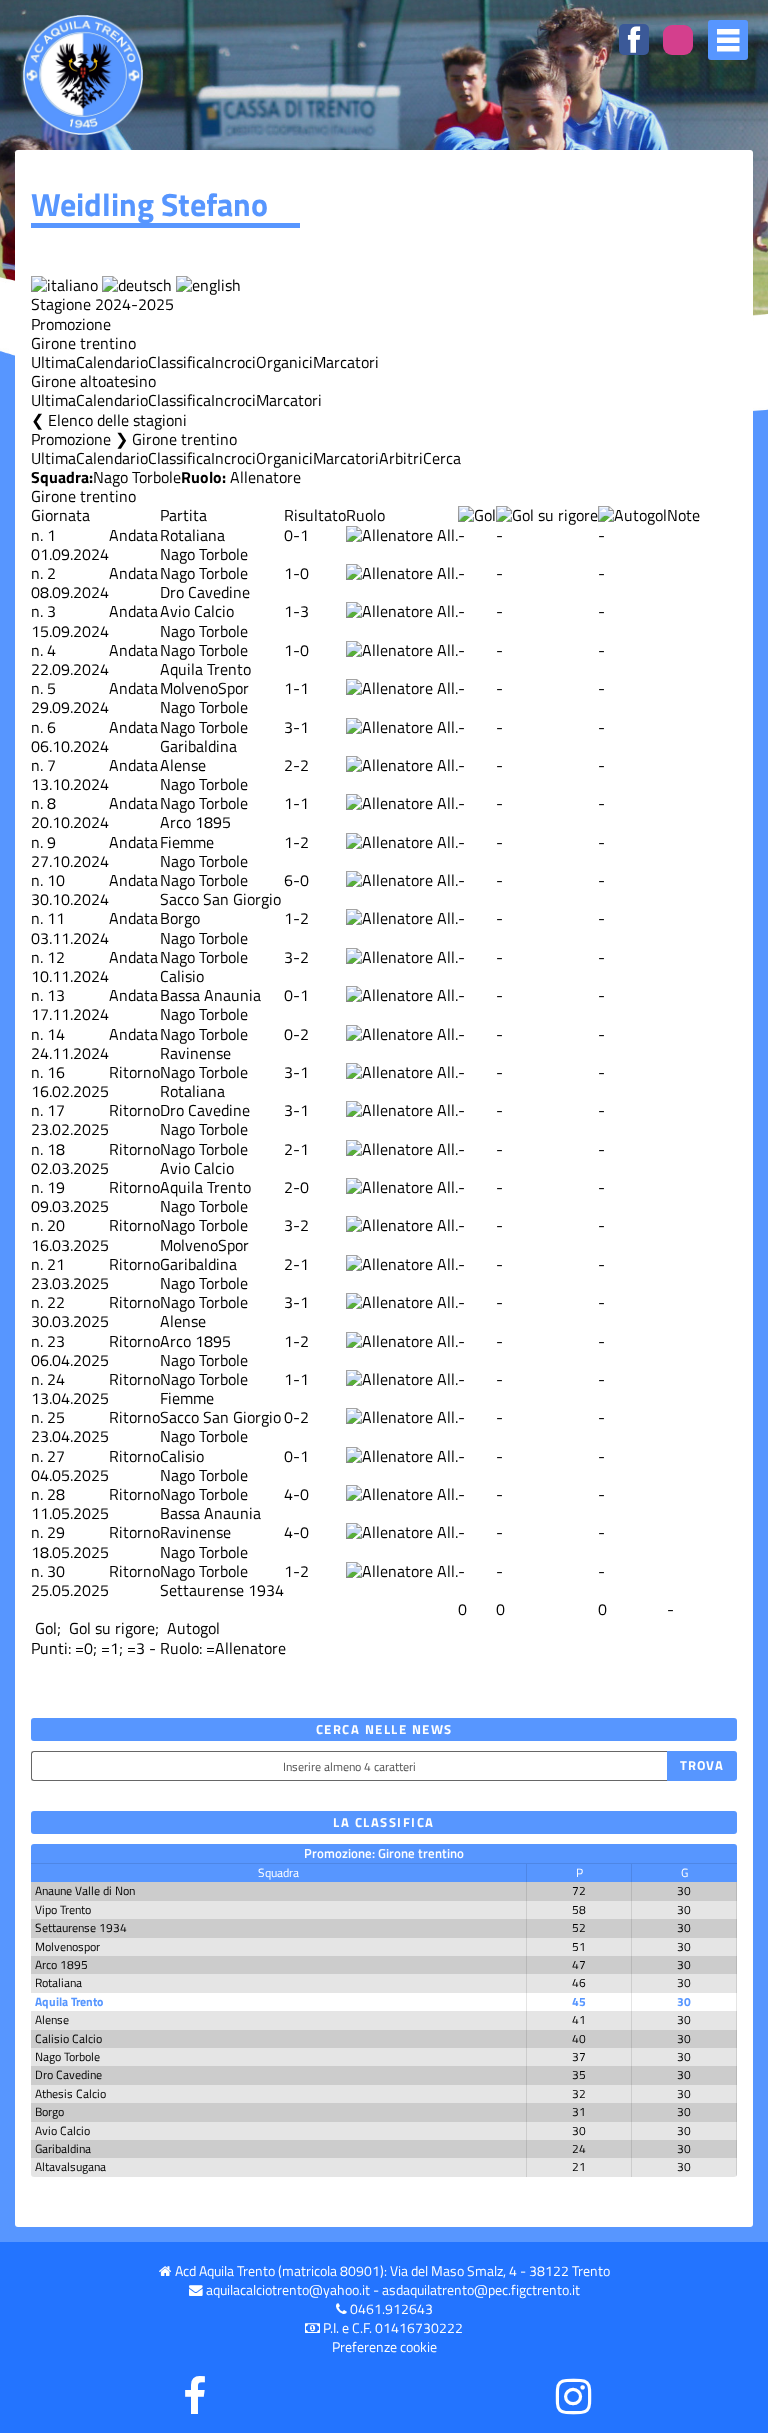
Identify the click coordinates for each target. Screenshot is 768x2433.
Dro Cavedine (205, 592)
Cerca (442, 458)
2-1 (296, 1149)
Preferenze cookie (384, 2347)
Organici (284, 362)
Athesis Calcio (70, 2093)
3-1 (296, 727)
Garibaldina (198, 746)
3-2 (296, 957)
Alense (183, 765)
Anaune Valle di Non (85, 1890)
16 (56, 1072)
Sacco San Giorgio (220, 899)
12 (56, 957)
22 (56, 1302)
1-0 (296, 573)
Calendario (112, 362)
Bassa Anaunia (210, 995)
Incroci (233, 362)
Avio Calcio (197, 611)
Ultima (53, 362)
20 (56, 1225)
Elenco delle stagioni (117, 420)
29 (56, 1532)
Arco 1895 (195, 822)
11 (56, 918)
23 (56, 1341)
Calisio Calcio (68, 2038)
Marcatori (346, 362)
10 (56, 880)
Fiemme (187, 842)
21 (56, 1264)
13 (56, 995)
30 (56, 1571)
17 (56, 1110)
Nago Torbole (137, 477)
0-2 (296, 1034)
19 (56, 1187)
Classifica (179, 362)
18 (56, 1149)
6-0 (296, 880)
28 (56, 1494)
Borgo (180, 918)
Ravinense (195, 1053)
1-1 (296, 688)
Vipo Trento (63, 1909)
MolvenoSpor (204, 688)
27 (56, 1456)
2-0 (296, 1187)
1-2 (296, 842)
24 (56, 1379)
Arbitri (401, 458)
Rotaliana (192, 535)
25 (56, 1417)
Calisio (182, 976)
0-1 (296, 535)
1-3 (296, 611)
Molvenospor (67, 1946)
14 (56, 1034)
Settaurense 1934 (222, 1590)
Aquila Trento (205, 669)
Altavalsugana (70, 2166)
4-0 (296, 1494)
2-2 (296, 765)
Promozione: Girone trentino (384, 1853)
